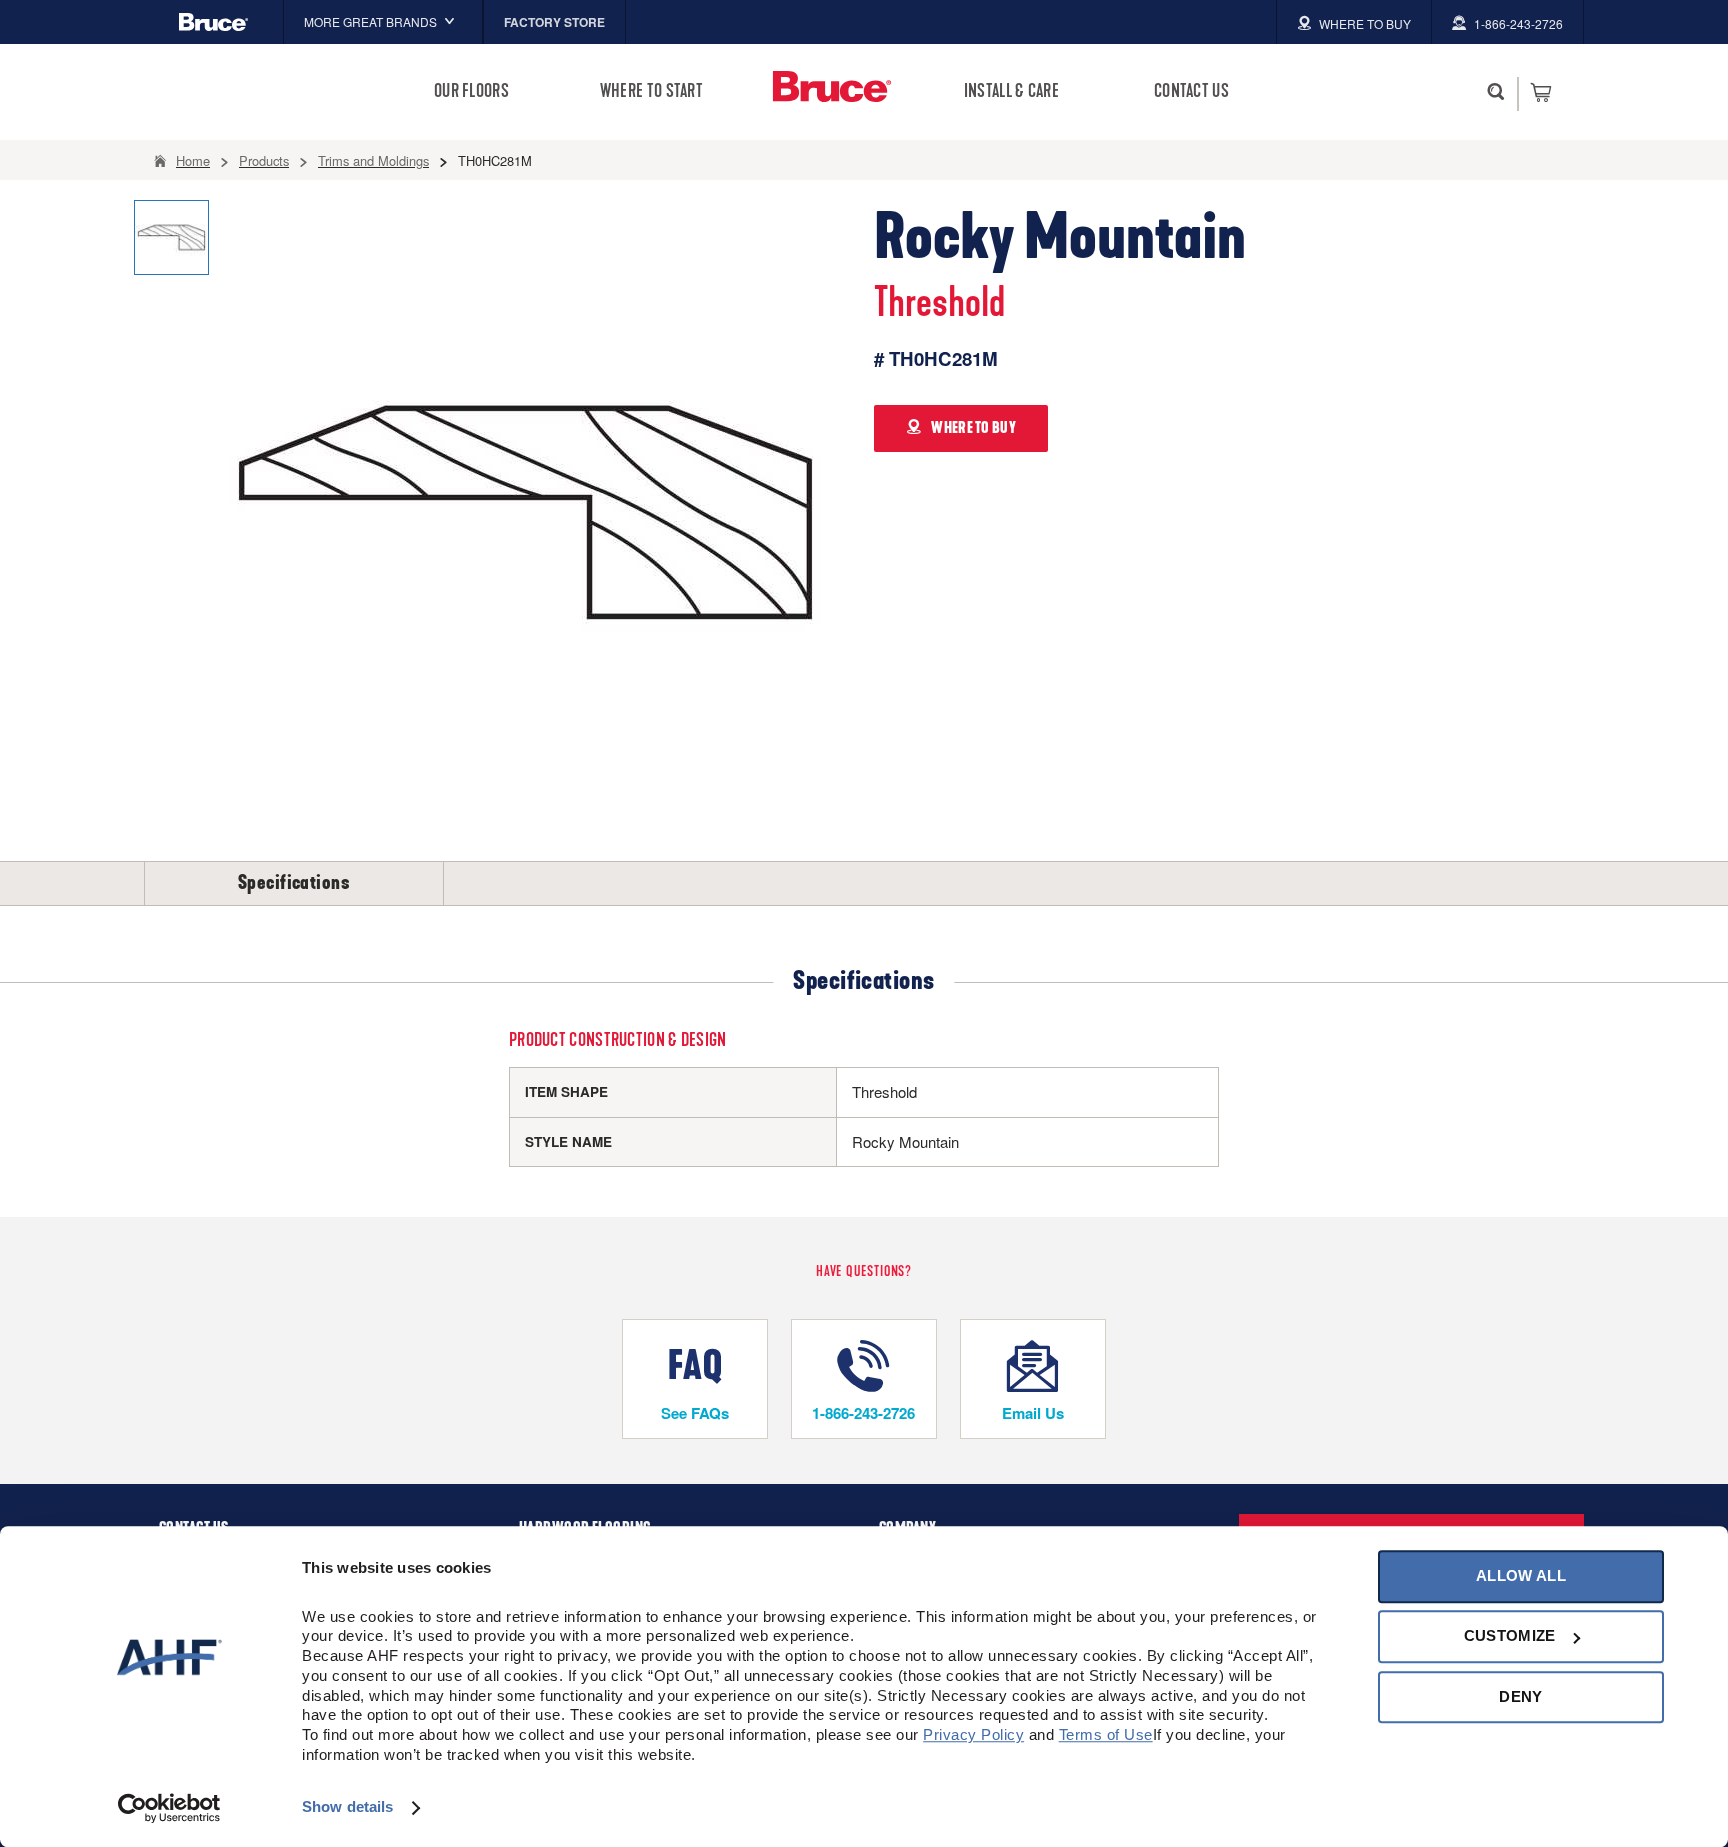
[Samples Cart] (1540, 92)
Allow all (1521, 1575)
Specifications (294, 883)
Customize (1510, 1636)
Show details (347, 1807)
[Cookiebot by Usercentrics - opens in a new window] (169, 1808)
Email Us (1033, 1413)
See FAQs (695, 1413)
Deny (1520, 1696)
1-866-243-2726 (863, 1413)
